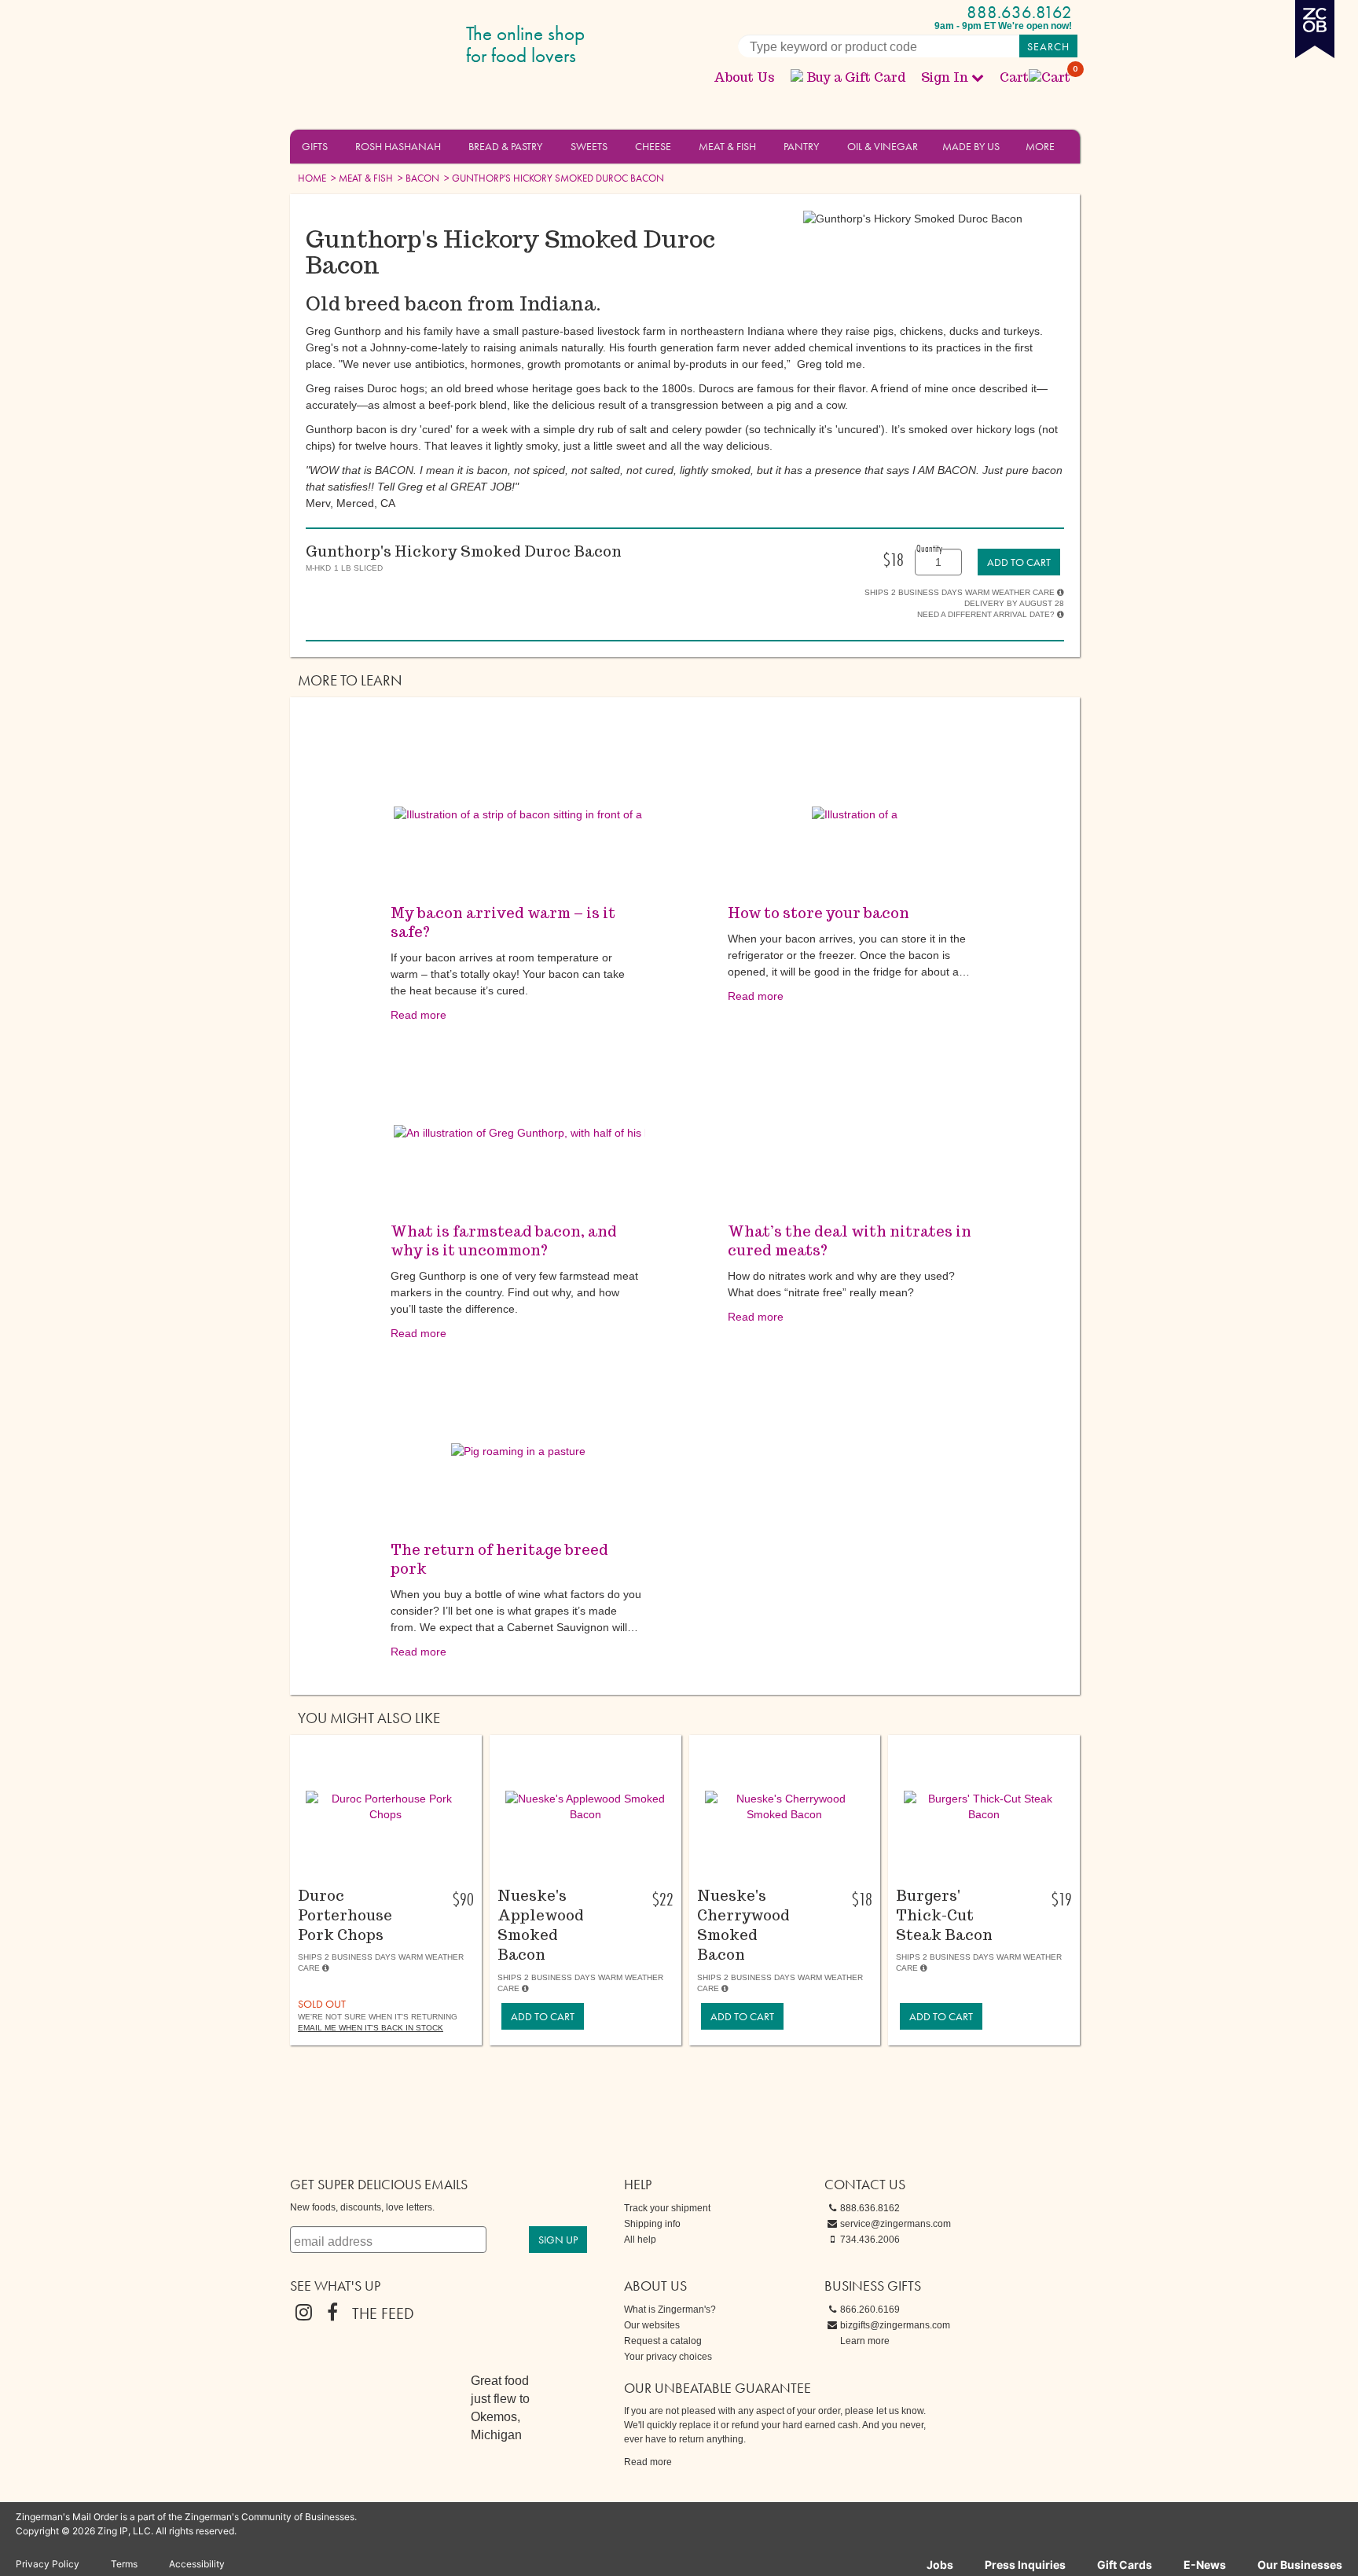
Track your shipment (667, 2208)
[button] (337, 145)
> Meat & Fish (361, 178)
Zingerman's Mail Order (412, 45)
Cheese (653, 146)
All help (640, 2240)
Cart (1036, 77)
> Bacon (417, 178)
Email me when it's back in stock (371, 2028)
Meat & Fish (727, 146)
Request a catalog (663, 2341)
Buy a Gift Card (856, 77)
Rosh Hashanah (398, 146)
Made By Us (971, 146)
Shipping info (652, 2224)
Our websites (652, 2325)
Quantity (929, 548)
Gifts (315, 146)
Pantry (801, 146)
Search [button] (1048, 46)
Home (312, 178)
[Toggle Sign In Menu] (978, 77)
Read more (418, 1015)
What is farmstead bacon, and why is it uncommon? (504, 1241)
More (1040, 146)
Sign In (945, 77)
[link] (1019, 562)
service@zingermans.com (896, 2224)
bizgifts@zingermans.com (895, 2325)
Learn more (865, 2341)
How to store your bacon (818, 913)
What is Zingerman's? (670, 2310)
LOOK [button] (377, 1869)
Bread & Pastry (505, 146)
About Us (744, 77)
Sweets (589, 146)
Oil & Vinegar (883, 146)
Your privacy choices (668, 2357)
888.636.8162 (1019, 12)
